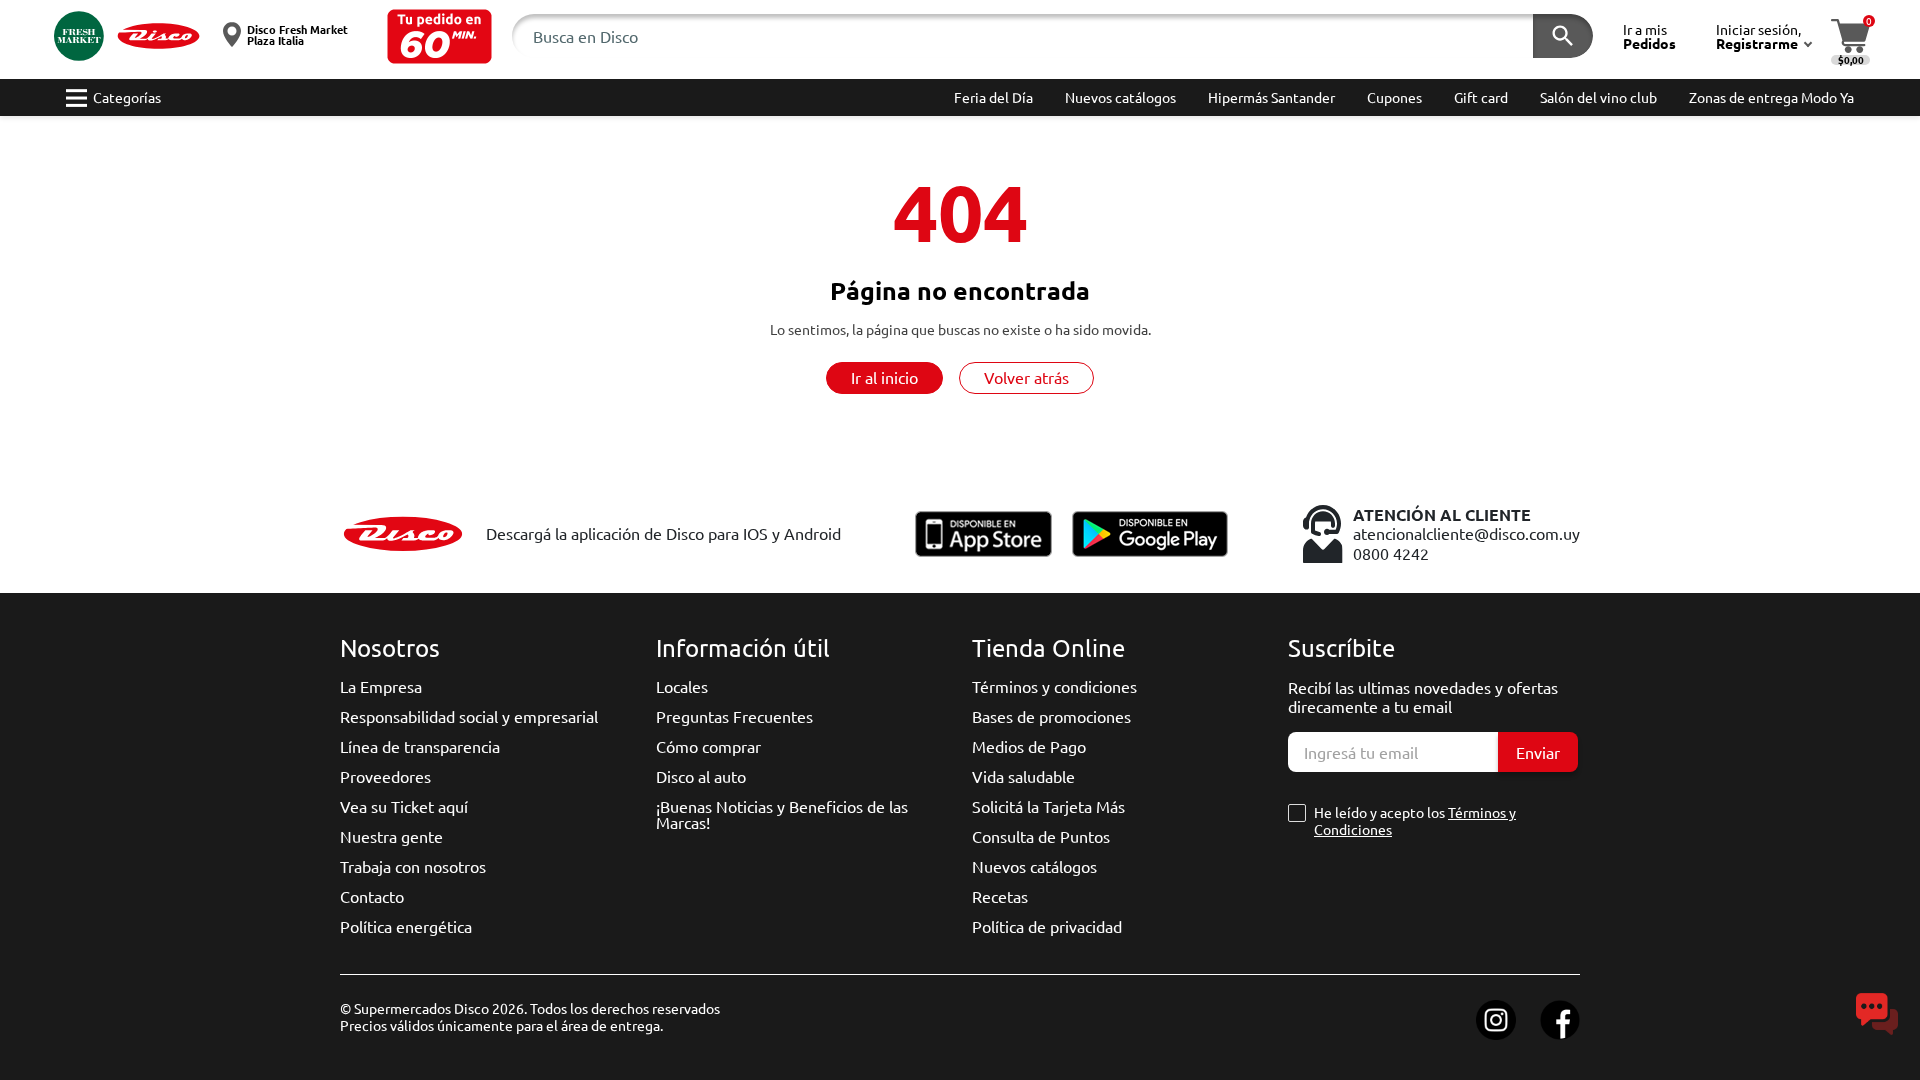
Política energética (406, 926)
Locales (682, 686)
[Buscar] (1563, 36)
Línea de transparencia (420, 746)
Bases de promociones (1051, 716)
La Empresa (381, 686)
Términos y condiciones (1054, 686)
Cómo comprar (708, 746)
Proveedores (385, 776)
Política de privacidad (1047, 926)
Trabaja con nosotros (413, 866)
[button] (439, 36)
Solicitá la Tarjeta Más (1048, 806)
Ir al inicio (884, 377)
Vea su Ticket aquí (404, 806)
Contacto (372, 896)
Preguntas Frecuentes (734, 716)
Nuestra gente (391, 836)
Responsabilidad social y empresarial (469, 716)
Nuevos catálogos (1034, 866)
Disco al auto (701, 776)
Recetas (1000, 896)
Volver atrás (1026, 377)
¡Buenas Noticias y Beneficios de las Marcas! (782, 814)
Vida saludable (1023, 776)
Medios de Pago (1029, 746)
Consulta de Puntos (1041, 836)
